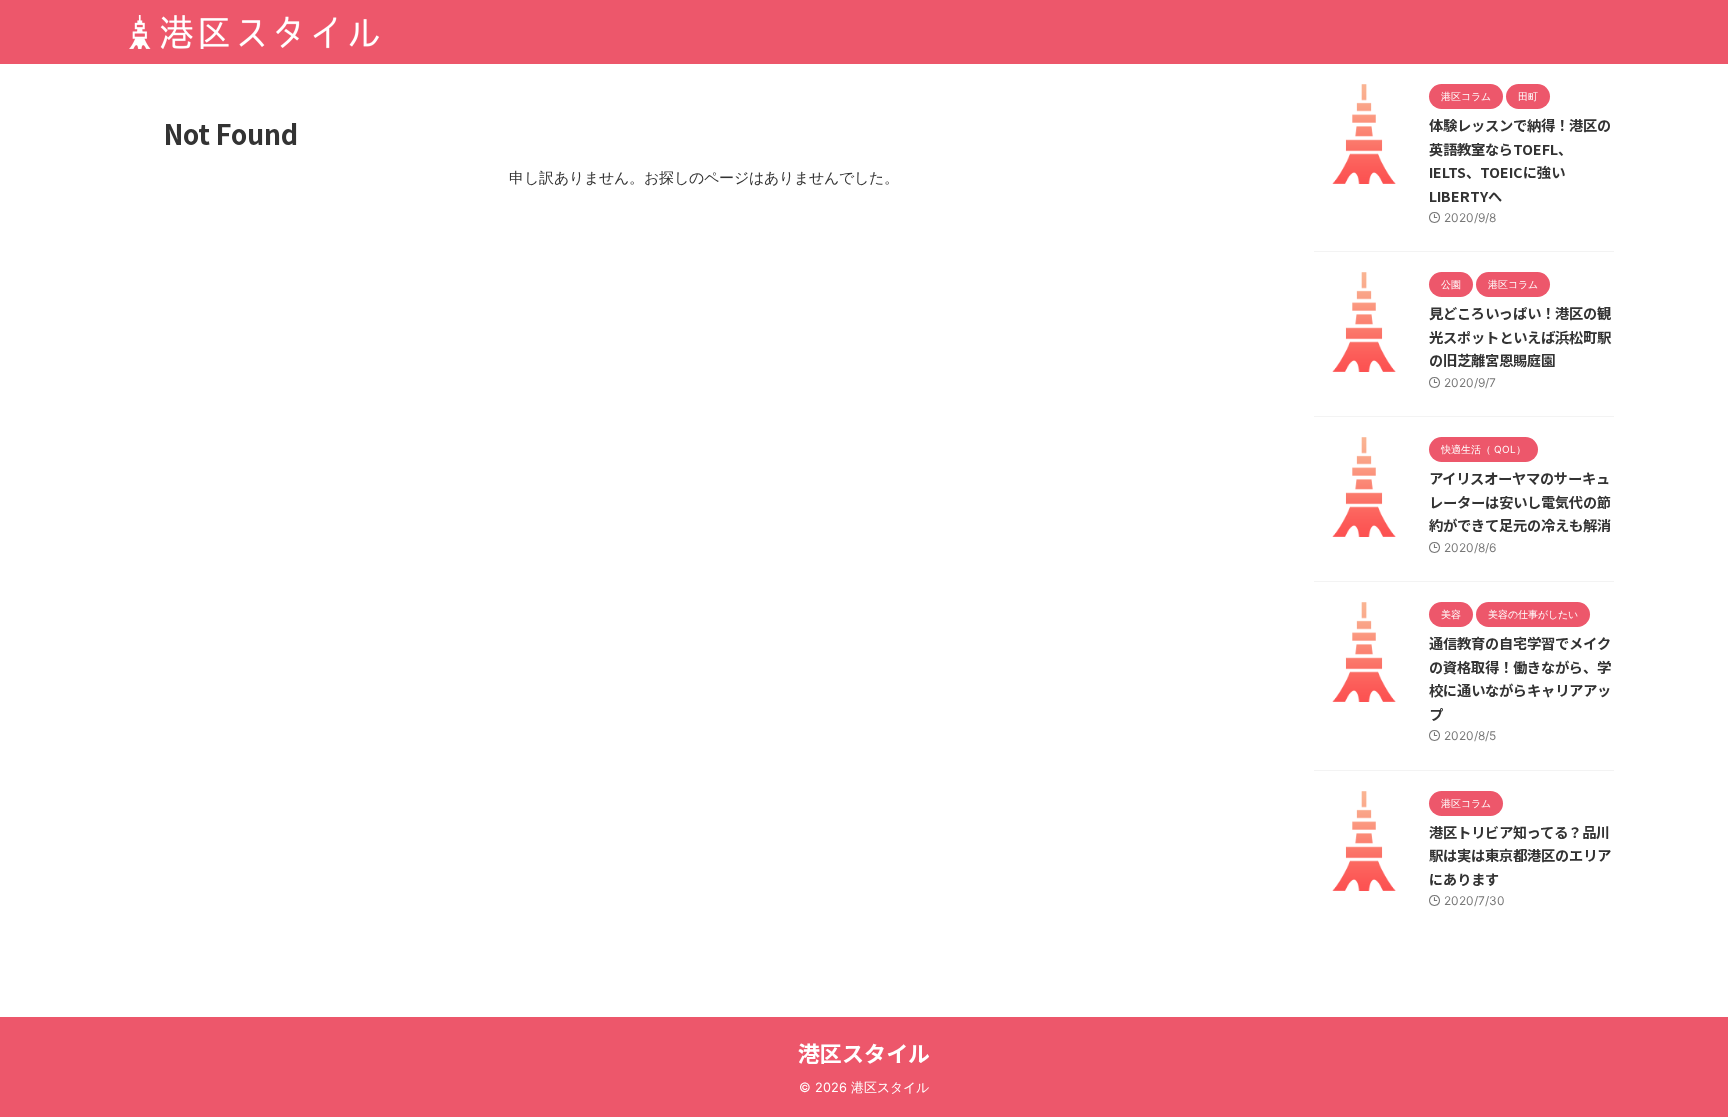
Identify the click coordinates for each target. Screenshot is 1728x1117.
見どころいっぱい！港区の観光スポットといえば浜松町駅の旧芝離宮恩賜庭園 (1520, 336)
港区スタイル (864, 1052)
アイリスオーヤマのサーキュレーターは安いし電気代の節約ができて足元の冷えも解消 (1520, 501)
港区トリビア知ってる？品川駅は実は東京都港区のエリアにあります (1520, 855)
